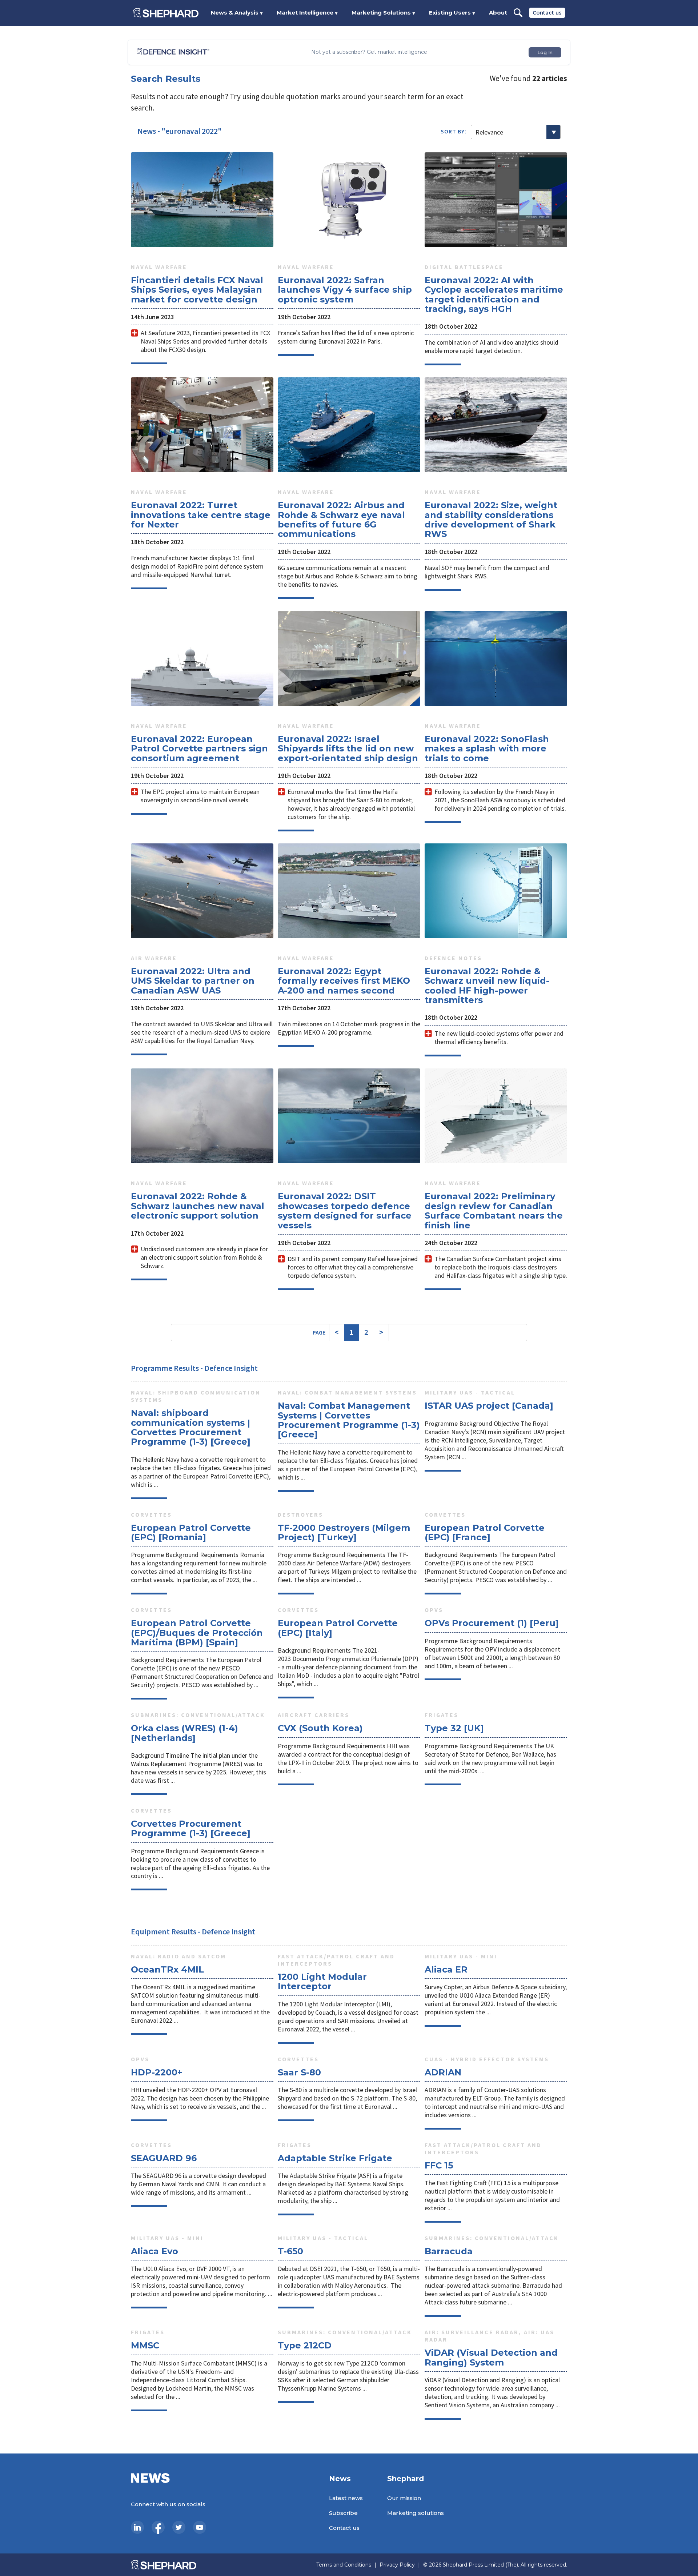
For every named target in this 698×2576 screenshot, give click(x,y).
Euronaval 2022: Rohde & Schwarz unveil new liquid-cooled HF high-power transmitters (487, 986)
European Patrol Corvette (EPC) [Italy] (338, 1628)
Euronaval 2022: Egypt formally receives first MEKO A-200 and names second (344, 981)
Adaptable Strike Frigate (335, 2158)
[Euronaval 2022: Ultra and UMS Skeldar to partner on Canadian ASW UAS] (202, 891)
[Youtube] (200, 2527)
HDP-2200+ (157, 2072)
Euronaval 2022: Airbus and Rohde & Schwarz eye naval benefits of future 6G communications (341, 519)
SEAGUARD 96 (164, 2158)
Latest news (346, 2498)
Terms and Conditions (344, 2565)
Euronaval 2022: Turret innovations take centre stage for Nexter (201, 515)
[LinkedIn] (137, 2527)
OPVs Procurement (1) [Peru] (492, 1623)
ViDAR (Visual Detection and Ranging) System (491, 2357)
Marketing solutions (416, 2513)
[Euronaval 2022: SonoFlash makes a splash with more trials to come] (496, 659)
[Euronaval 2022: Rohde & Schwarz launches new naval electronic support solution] (202, 1116)
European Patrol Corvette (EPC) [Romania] (191, 1532)
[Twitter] (179, 2527)
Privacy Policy (397, 2565)
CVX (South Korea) (320, 1728)
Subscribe (343, 2513)
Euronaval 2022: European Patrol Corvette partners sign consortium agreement (199, 749)
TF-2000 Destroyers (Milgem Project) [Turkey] (344, 1532)
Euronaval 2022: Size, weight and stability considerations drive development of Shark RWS (491, 519)
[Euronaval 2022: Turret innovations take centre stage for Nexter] (202, 425)
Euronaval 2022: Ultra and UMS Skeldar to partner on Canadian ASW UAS (193, 981)
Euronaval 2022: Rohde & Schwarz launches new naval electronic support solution (198, 1206)
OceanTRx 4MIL (167, 1969)
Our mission (404, 2498)
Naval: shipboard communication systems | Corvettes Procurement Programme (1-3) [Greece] (191, 1427)
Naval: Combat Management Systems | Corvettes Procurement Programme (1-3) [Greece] (349, 1420)
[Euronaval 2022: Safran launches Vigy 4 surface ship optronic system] (349, 200)
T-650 (290, 2251)
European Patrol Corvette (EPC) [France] (485, 1532)
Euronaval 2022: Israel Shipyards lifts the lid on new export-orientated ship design (348, 749)
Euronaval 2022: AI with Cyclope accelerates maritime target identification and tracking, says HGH (494, 294)
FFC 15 (439, 2165)
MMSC (145, 2345)
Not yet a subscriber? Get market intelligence (369, 52)
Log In (545, 52)
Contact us (547, 13)
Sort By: (454, 131)
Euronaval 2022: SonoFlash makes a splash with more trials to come (487, 749)
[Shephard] (166, 13)
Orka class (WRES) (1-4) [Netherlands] (184, 1733)
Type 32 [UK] (454, 1728)
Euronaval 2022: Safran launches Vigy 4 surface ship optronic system (345, 290)
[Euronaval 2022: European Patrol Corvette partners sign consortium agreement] (202, 659)
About (498, 13)
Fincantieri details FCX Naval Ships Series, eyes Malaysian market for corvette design (197, 290)
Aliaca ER (446, 1969)
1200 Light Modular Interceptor (322, 1981)
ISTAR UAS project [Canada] (489, 1406)
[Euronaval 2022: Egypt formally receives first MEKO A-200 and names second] (349, 891)
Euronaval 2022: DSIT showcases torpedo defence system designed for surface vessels (345, 1211)
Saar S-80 (299, 2072)
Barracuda (449, 2251)
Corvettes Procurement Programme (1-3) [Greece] (191, 1828)
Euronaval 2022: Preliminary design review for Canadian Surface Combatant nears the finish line (494, 1211)
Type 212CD (305, 2345)
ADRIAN (443, 2072)
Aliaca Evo (155, 2251)
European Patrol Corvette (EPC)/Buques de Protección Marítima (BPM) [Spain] (197, 1633)
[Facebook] (158, 2527)
